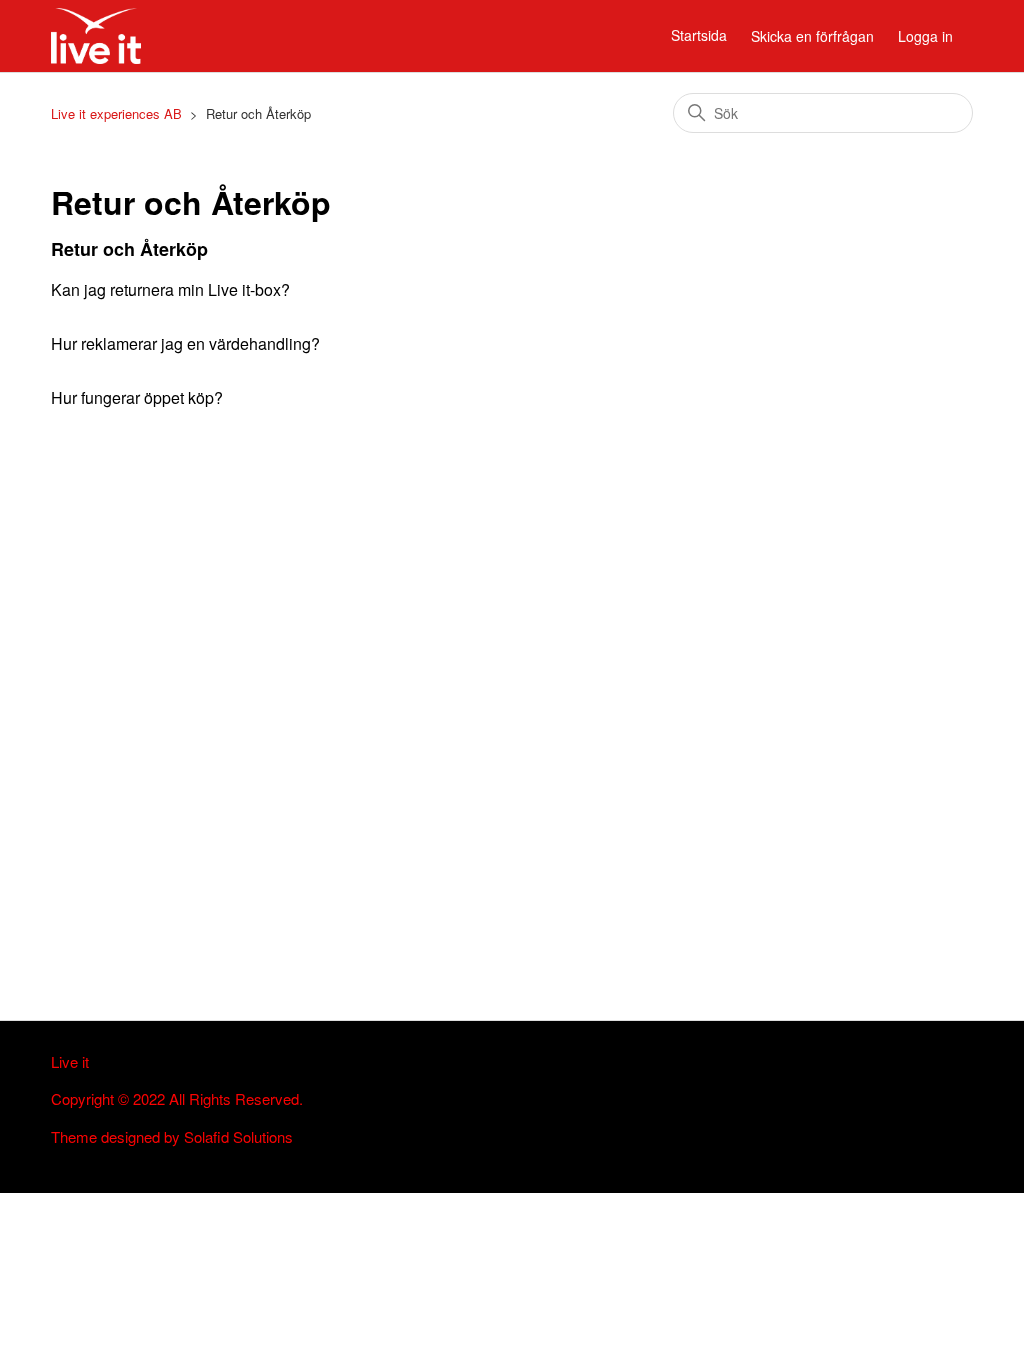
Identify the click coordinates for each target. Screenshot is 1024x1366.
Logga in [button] (925, 36)
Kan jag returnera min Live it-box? (170, 289)
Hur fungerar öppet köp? (137, 397)
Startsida (699, 35)
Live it (70, 1061)
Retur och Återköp (129, 249)
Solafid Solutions (238, 1136)
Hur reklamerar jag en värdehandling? (185, 343)
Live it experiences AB (116, 113)
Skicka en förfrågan (812, 36)
